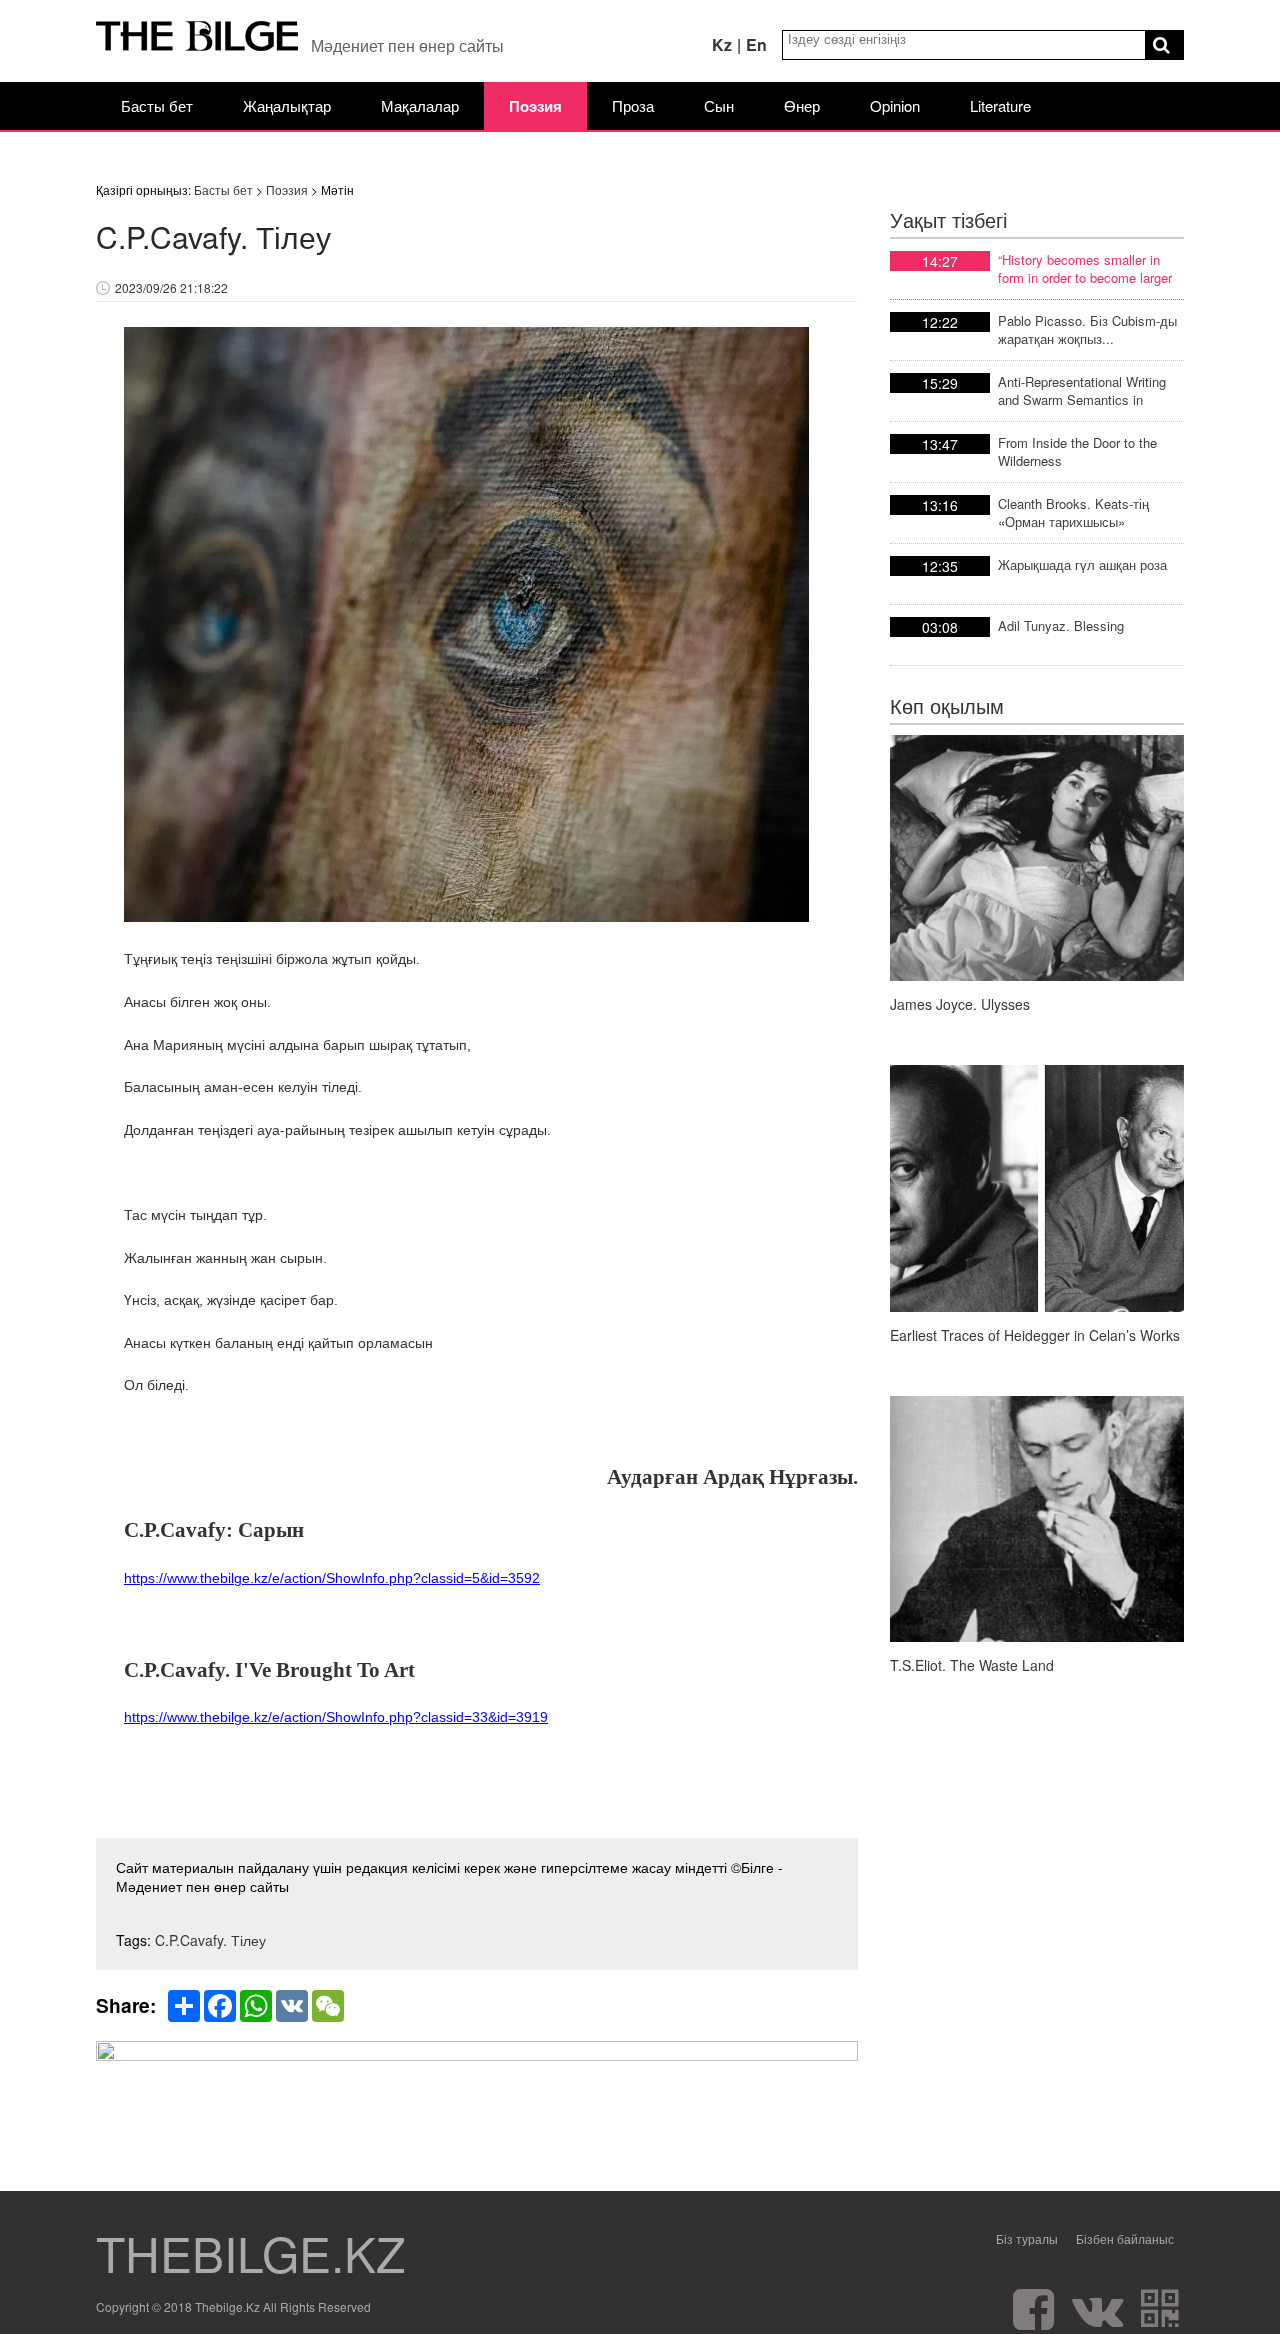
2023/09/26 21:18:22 (171, 287)
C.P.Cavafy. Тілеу (210, 1940)
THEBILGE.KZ (250, 2253)
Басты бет (157, 105)
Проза (633, 105)
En (756, 44)
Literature (1000, 105)
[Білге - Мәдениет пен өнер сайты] (197, 41)
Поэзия (535, 106)
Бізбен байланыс (1125, 2238)
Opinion (895, 105)
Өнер (802, 105)
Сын (719, 105)
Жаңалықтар (287, 105)
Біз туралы (1027, 2238)
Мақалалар (420, 105)
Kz (722, 44)
